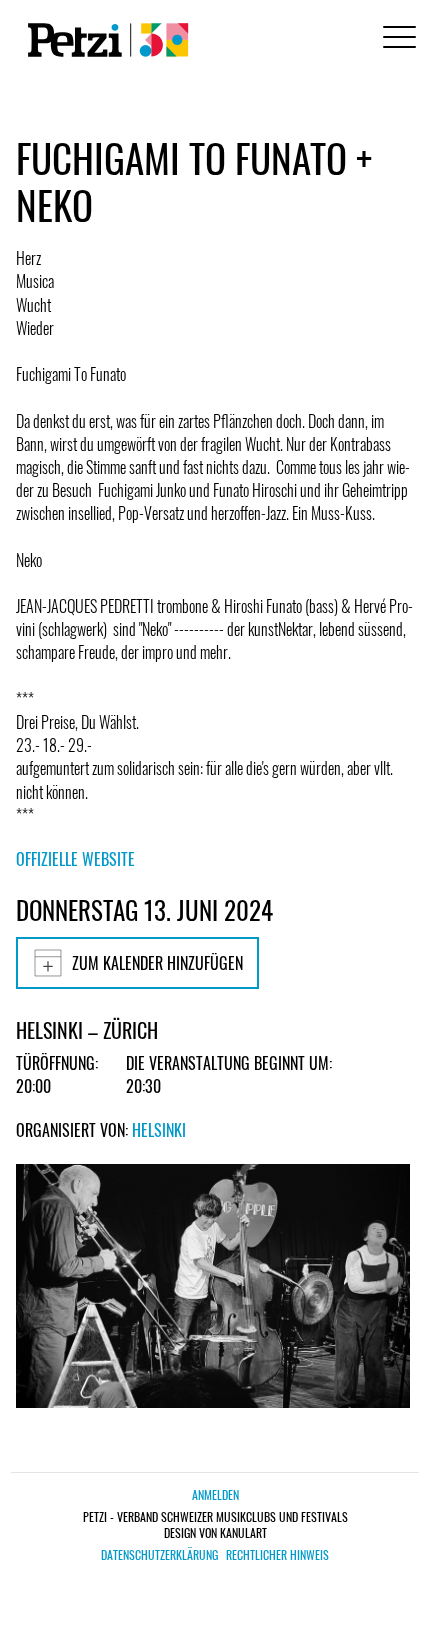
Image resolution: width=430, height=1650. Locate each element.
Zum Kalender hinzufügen (157, 963)
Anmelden (215, 1494)
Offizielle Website (75, 859)
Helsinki (159, 1130)
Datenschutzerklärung (159, 1555)
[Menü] (396, 39)
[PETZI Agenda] (104, 40)
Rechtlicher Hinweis (277, 1555)
